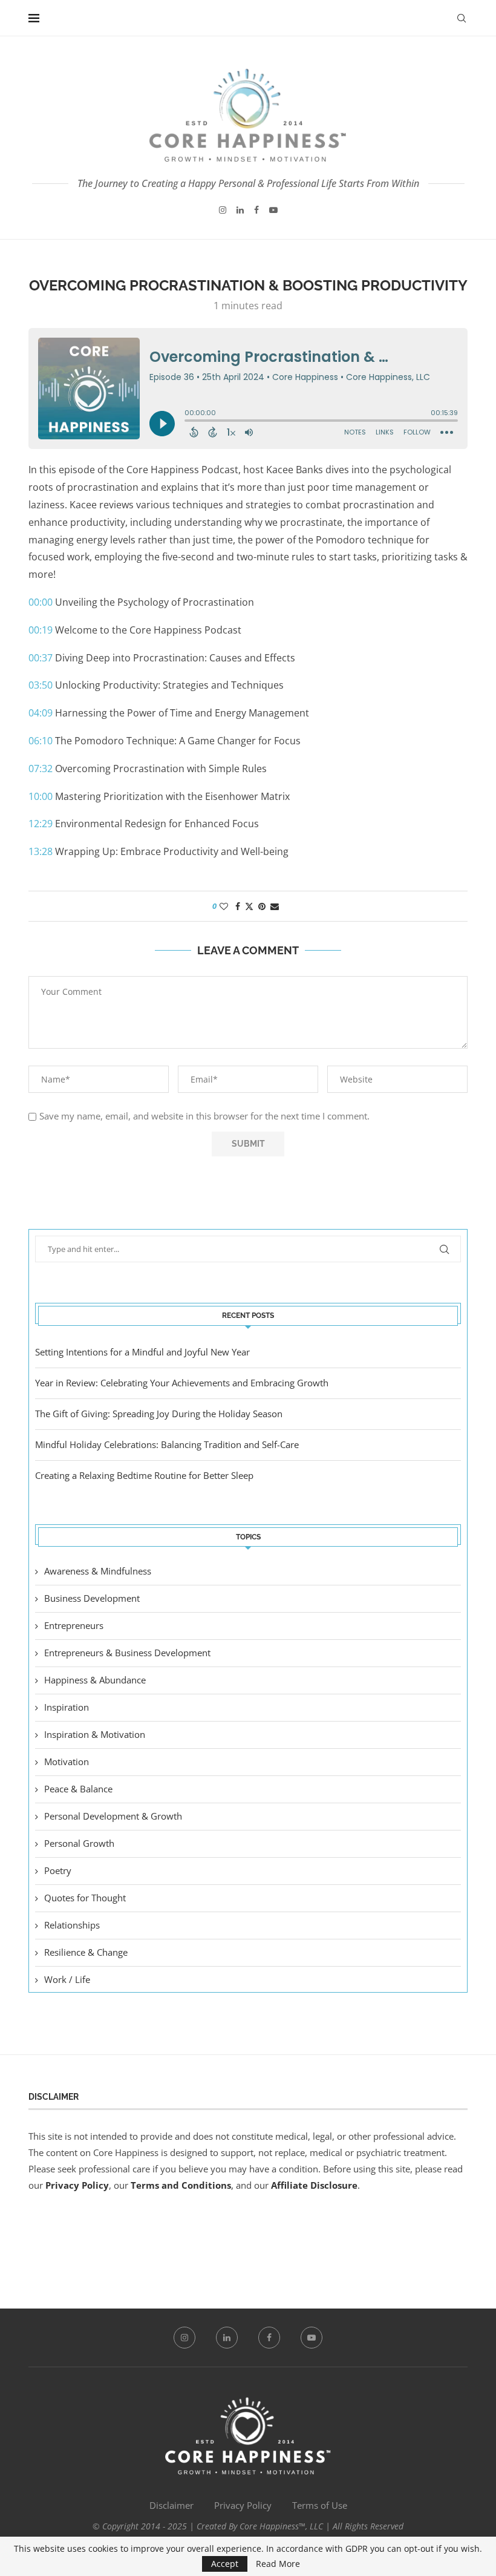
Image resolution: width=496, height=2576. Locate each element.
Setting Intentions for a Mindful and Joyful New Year (142, 1352)
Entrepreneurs (74, 1625)
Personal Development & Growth (113, 1816)
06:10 (41, 741)
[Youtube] (273, 210)
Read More (278, 2564)
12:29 (41, 824)
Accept (225, 2564)
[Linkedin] (240, 210)
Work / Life (67, 1979)
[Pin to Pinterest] (262, 906)
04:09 (41, 713)
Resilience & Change (86, 1952)
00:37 (41, 658)
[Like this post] (224, 906)
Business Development (92, 1598)
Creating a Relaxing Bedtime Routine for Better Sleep (144, 1475)
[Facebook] (256, 210)
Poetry (58, 1870)
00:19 (41, 630)
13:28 (41, 851)
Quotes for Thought (85, 1898)
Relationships (72, 1925)
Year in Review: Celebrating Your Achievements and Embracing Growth (182, 1383)
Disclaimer (171, 2505)
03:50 (41, 685)
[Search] (462, 18)
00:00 (41, 602)
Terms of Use (320, 2505)
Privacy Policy (77, 2185)
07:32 (41, 769)
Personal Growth (79, 1843)
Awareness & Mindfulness (98, 1571)
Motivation (67, 1762)
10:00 (41, 796)
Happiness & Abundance (95, 1680)
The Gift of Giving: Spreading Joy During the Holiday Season (159, 1414)
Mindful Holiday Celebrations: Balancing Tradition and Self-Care (167, 1444)
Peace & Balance (78, 1789)
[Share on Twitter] (249, 906)
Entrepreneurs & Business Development (127, 1653)
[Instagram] (223, 210)
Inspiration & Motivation (95, 1734)
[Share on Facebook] (238, 906)
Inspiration (67, 1707)
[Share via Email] (275, 906)
